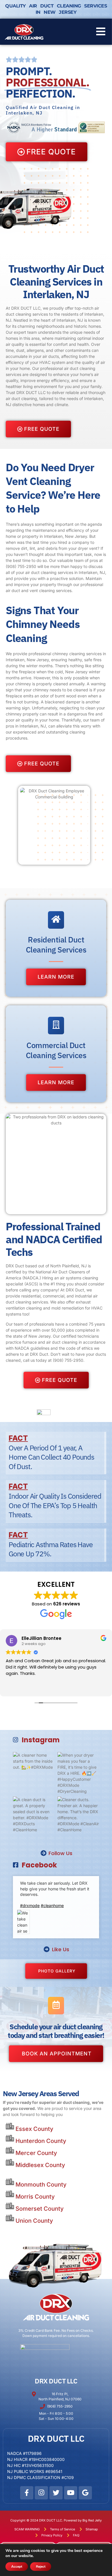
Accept (17, 2567)
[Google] (85, 2493)
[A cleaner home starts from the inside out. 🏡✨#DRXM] (34, 1773)
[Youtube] (71, 2493)
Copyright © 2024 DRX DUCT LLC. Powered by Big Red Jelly (56, 2520)
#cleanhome (52, 1905)
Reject (41, 2567)
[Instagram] (41, 2493)
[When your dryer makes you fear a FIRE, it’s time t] (78, 1773)
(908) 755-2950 (21, 566)
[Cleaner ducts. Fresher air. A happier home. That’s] (78, 1817)
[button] (101, 32)
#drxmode (30, 1905)
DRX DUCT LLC (56, 2381)
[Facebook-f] (27, 2493)
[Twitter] (56, 2493)
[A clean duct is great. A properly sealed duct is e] (34, 1817)
